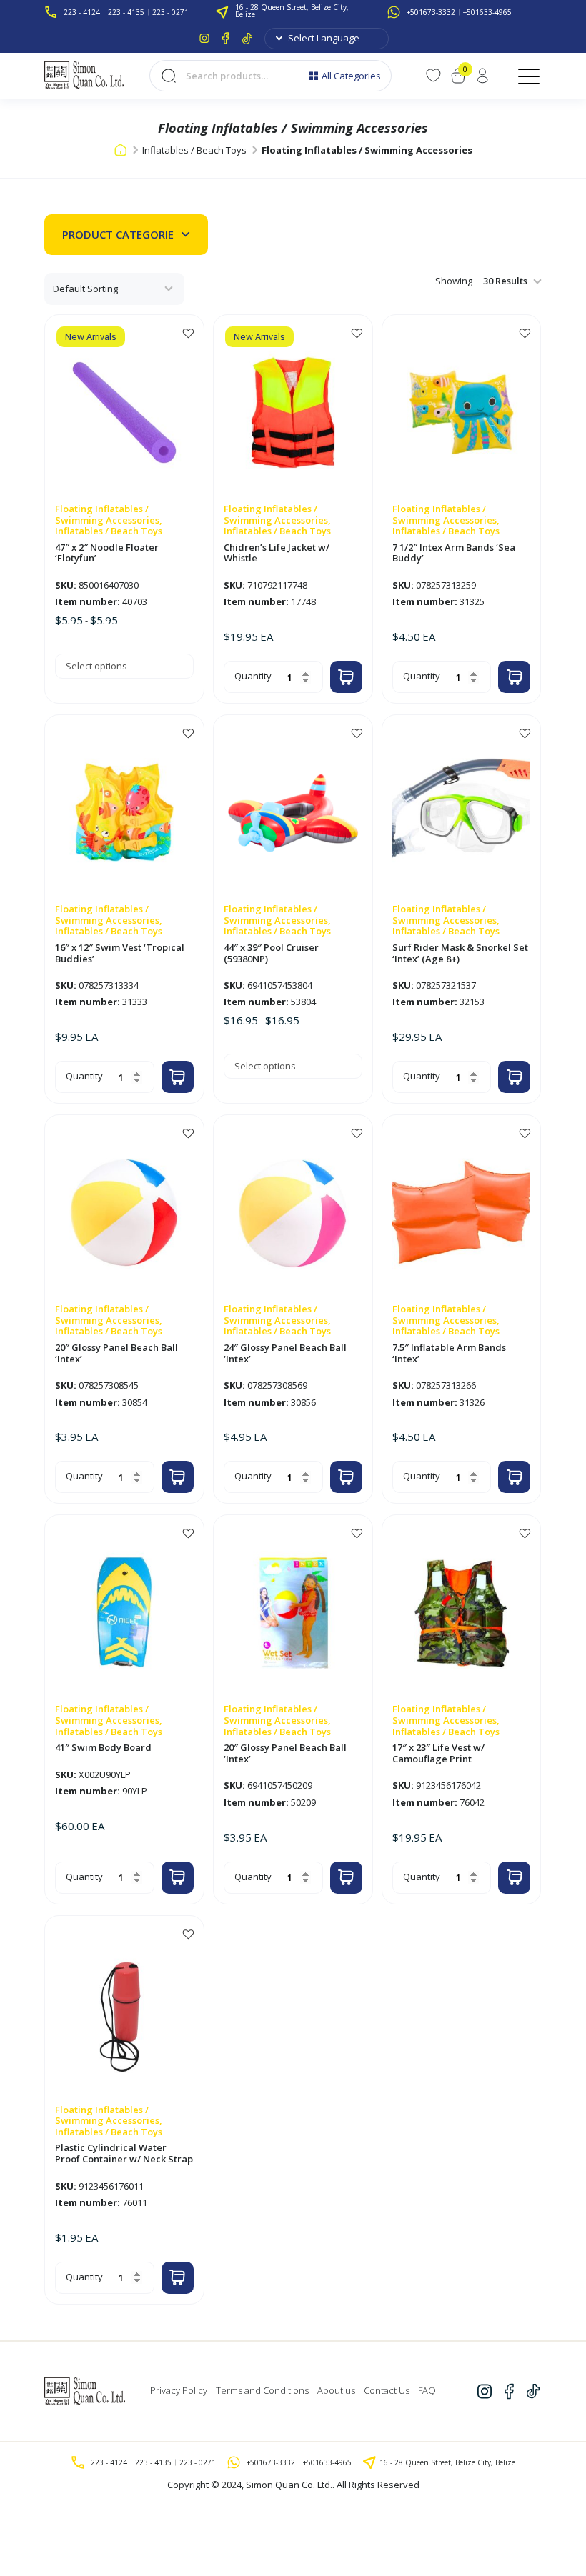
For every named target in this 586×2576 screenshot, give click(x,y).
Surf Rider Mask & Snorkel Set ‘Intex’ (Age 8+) (460, 953)
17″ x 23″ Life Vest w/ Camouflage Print (438, 1753)
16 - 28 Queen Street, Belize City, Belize (292, 11)
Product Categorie (118, 234)
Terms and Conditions (262, 2390)
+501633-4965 (487, 12)
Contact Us (387, 2390)
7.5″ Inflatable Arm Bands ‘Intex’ (449, 1353)
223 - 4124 (82, 12)
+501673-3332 (431, 12)
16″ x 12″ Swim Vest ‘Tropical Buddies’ (120, 953)
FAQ (427, 2390)
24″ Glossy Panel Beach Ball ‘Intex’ (285, 1353)
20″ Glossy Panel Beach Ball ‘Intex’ (116, 1353)
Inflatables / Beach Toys (194, 150)
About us (336, 2390)
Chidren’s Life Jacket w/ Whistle (277, 553)
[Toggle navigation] (530, 76)
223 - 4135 (126, 12)
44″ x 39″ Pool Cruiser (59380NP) (271, 953)
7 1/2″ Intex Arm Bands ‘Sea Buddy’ (454, 553)
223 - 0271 (170, 12)
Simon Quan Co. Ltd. (289, 2485)
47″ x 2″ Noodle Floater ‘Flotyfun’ (107, 553)
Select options (96, 666)
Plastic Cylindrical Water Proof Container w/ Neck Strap (124, 2153)
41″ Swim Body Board (103, 1748)
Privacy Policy (179, 2390)
